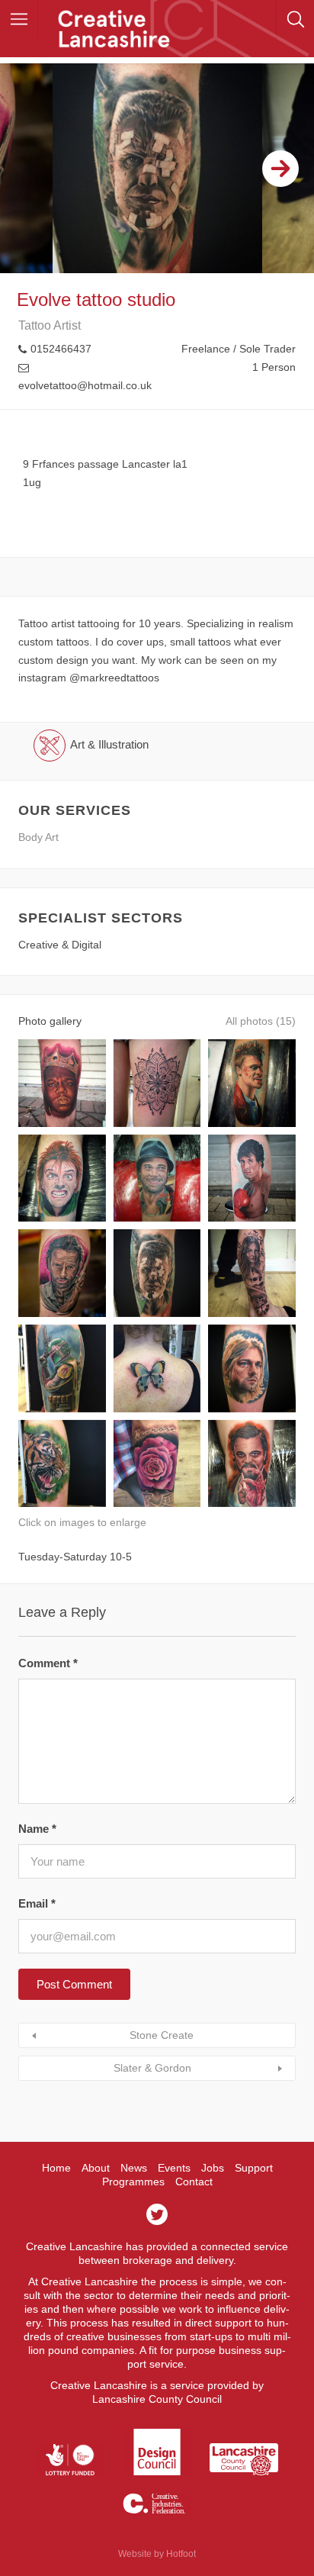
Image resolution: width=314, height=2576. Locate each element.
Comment (48, 1663)
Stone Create (162, 2035)
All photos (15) (261, 1021)
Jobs (213, 2168)
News (134, 2168)
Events (174, 2168)
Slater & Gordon (152, 2068)
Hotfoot (181, 2554)
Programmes (133, 2182)
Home (56, 2168)
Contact (194, 2182)
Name (37, 1829)
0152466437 (61, 349)
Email (37, 1903)
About (96, 2168)
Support (254, 2168)
